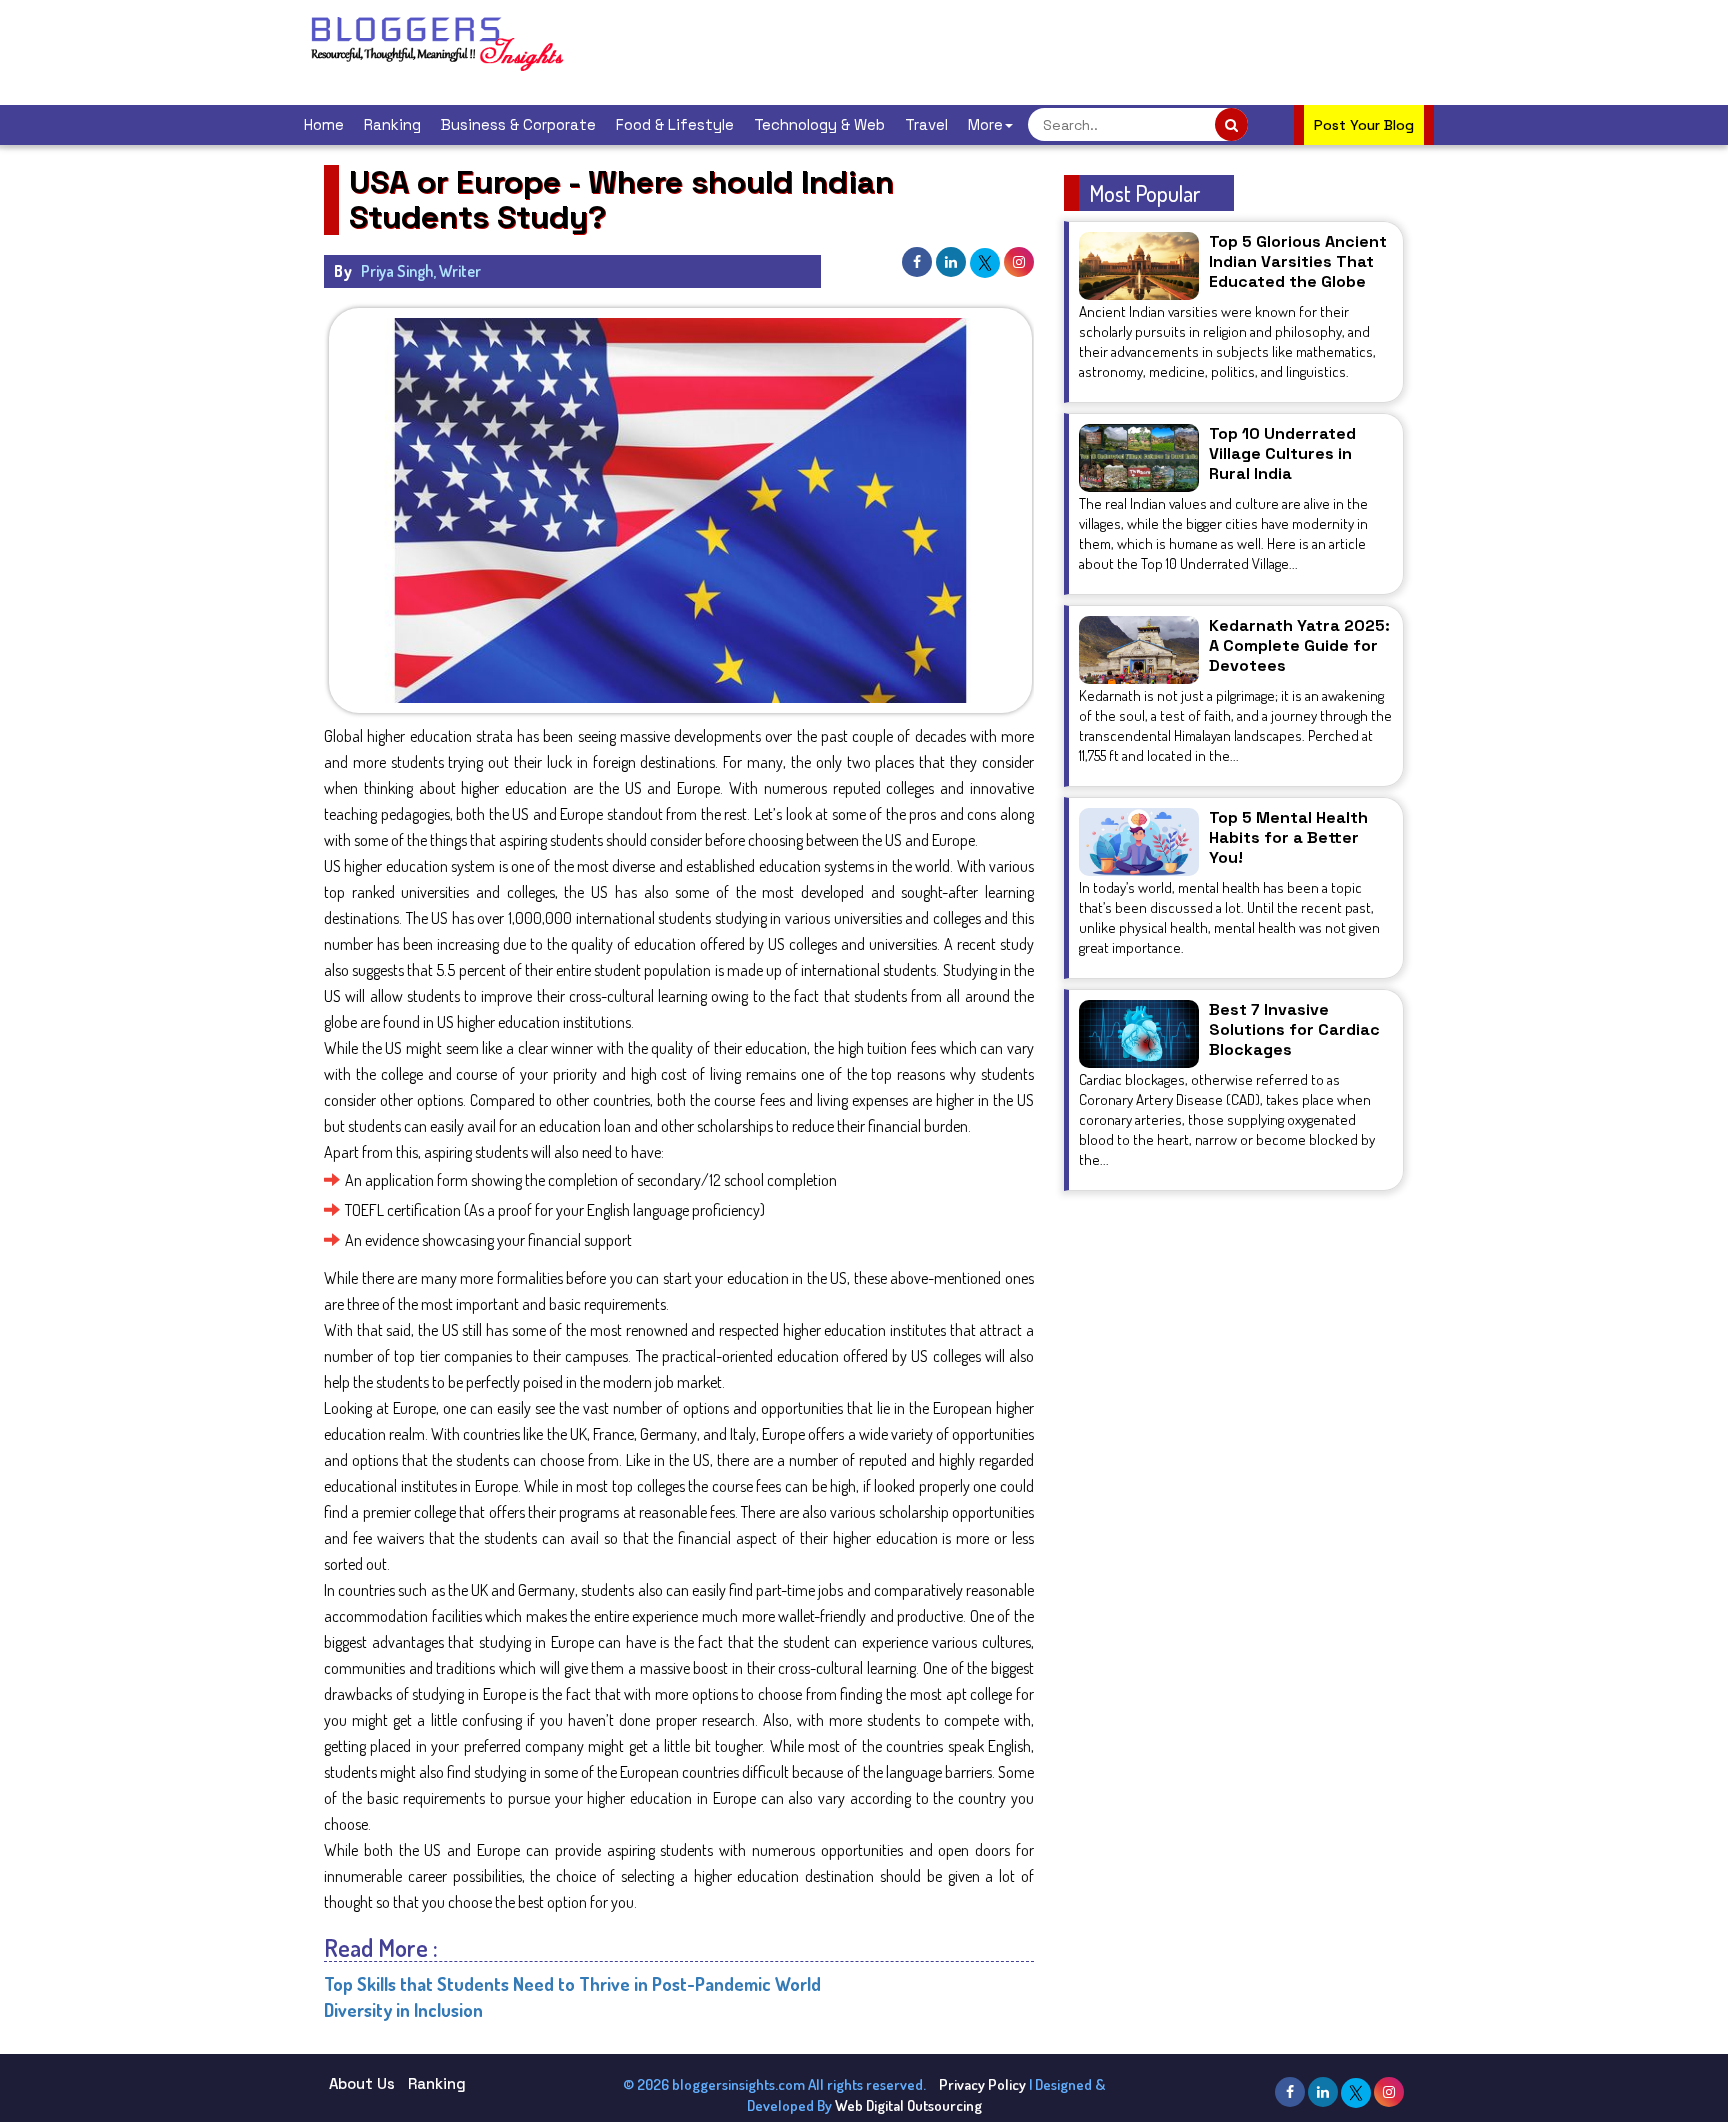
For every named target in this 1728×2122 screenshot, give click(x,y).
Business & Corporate (518, 124)
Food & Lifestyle (675, 124)
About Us (362, 2083)
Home (324, 124)
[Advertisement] (958, 50)
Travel (926, 124)
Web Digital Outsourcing (908, 2105)
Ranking (392, 124)
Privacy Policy (982, 2084)
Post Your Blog (1364, 125)
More (985, 124)
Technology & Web (819, 124)
